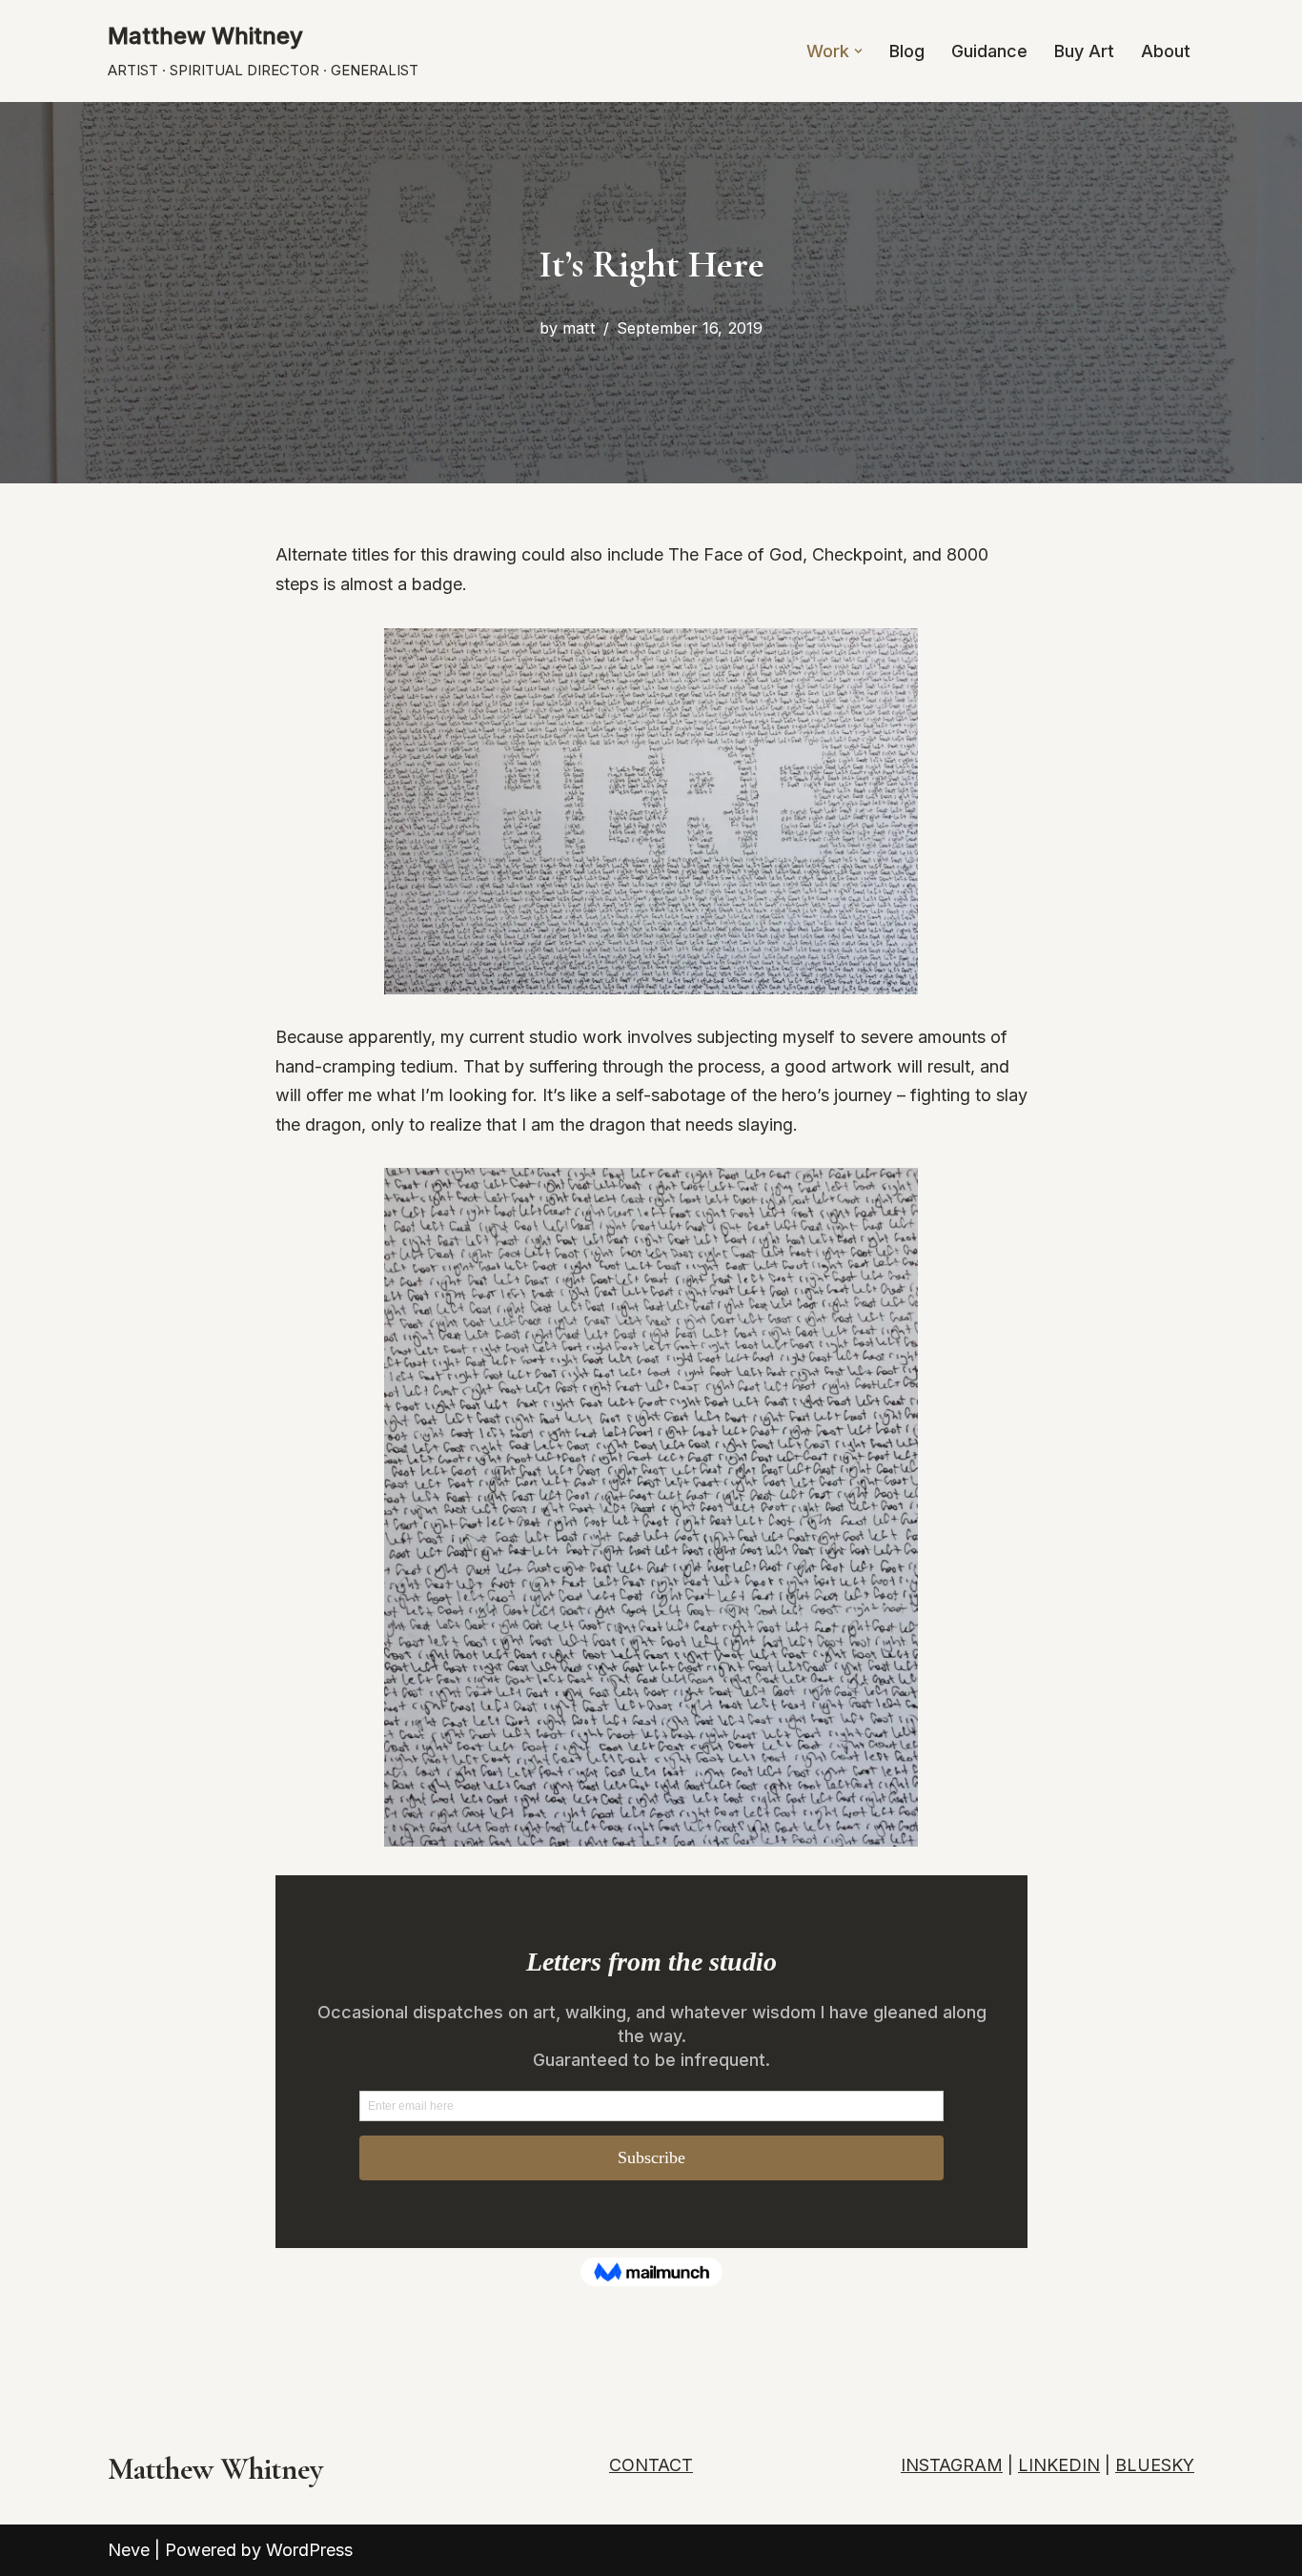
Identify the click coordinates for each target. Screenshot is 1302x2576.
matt (579, 328)
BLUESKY (1155, 2465)
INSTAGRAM (952, 2465)
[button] (858, 51)
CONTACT (651, 2465)
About (1166, 51)
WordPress (309, 2550)
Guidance (989, 51)
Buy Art (1084, 51)
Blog (907, 51)
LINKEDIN (1059, 2465)
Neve (129, 2550)
